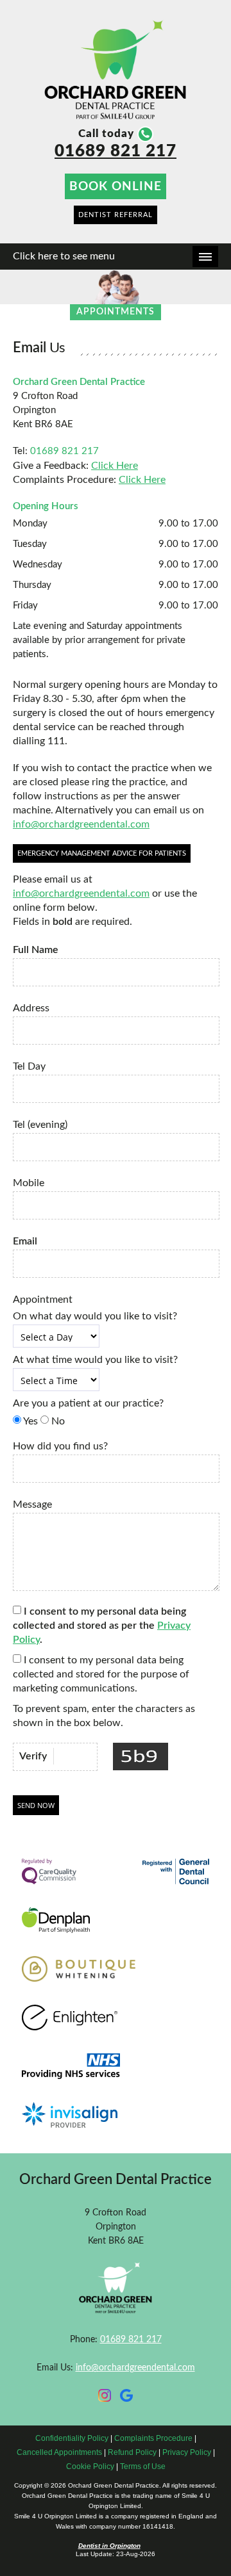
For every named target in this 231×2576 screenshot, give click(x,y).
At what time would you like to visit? (95, 1360)
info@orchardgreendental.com (81, 824)
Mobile (29, 1183)
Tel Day (29, 1066)
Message (32, 1504)
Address (31, 1008)
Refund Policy (132, 2452)
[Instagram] (105, 2398)
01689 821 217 (116, 151)
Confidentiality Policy (72, 2438)
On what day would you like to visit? (95, 1316)
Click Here (115, 466)
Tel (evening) (40, 1125)
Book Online (116, 186)
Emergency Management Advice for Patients (102, 853)
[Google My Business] (126, 2398)
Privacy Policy (187, 2452)
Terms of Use (143, 2466)
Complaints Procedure (153, 2438)
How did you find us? (60, 1446)
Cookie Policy (90, 2466)
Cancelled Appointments (59, 2452)
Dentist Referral (116, 215)
